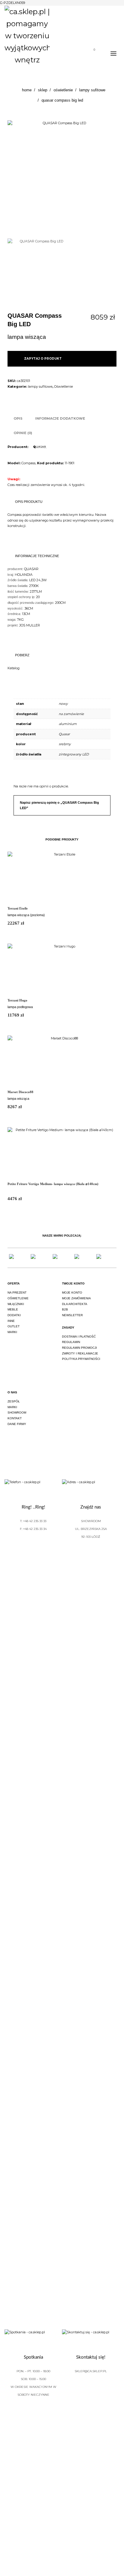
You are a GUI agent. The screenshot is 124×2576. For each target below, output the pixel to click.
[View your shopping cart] (92, 54)
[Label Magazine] (84, 1258)
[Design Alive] (62, 1258)
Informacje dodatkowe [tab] (60, 418)
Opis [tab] (18, 418)
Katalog (14, 668)
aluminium (68, 724)
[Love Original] (18, 1258)
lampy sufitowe (40, 386)
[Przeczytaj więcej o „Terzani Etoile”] (108, 924)
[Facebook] (9, 1442)
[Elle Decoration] (40, 1258)
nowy (63, 704)
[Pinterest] (43, 1442)
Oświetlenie (64, 386)
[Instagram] (26, 1442)
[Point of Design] (106, 1258)
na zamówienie (71, 714)
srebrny (65, 744)
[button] (115, 383)
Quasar (64, 734)
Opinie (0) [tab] (23, 433)
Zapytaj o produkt (43, 359)
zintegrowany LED (74, 754)
